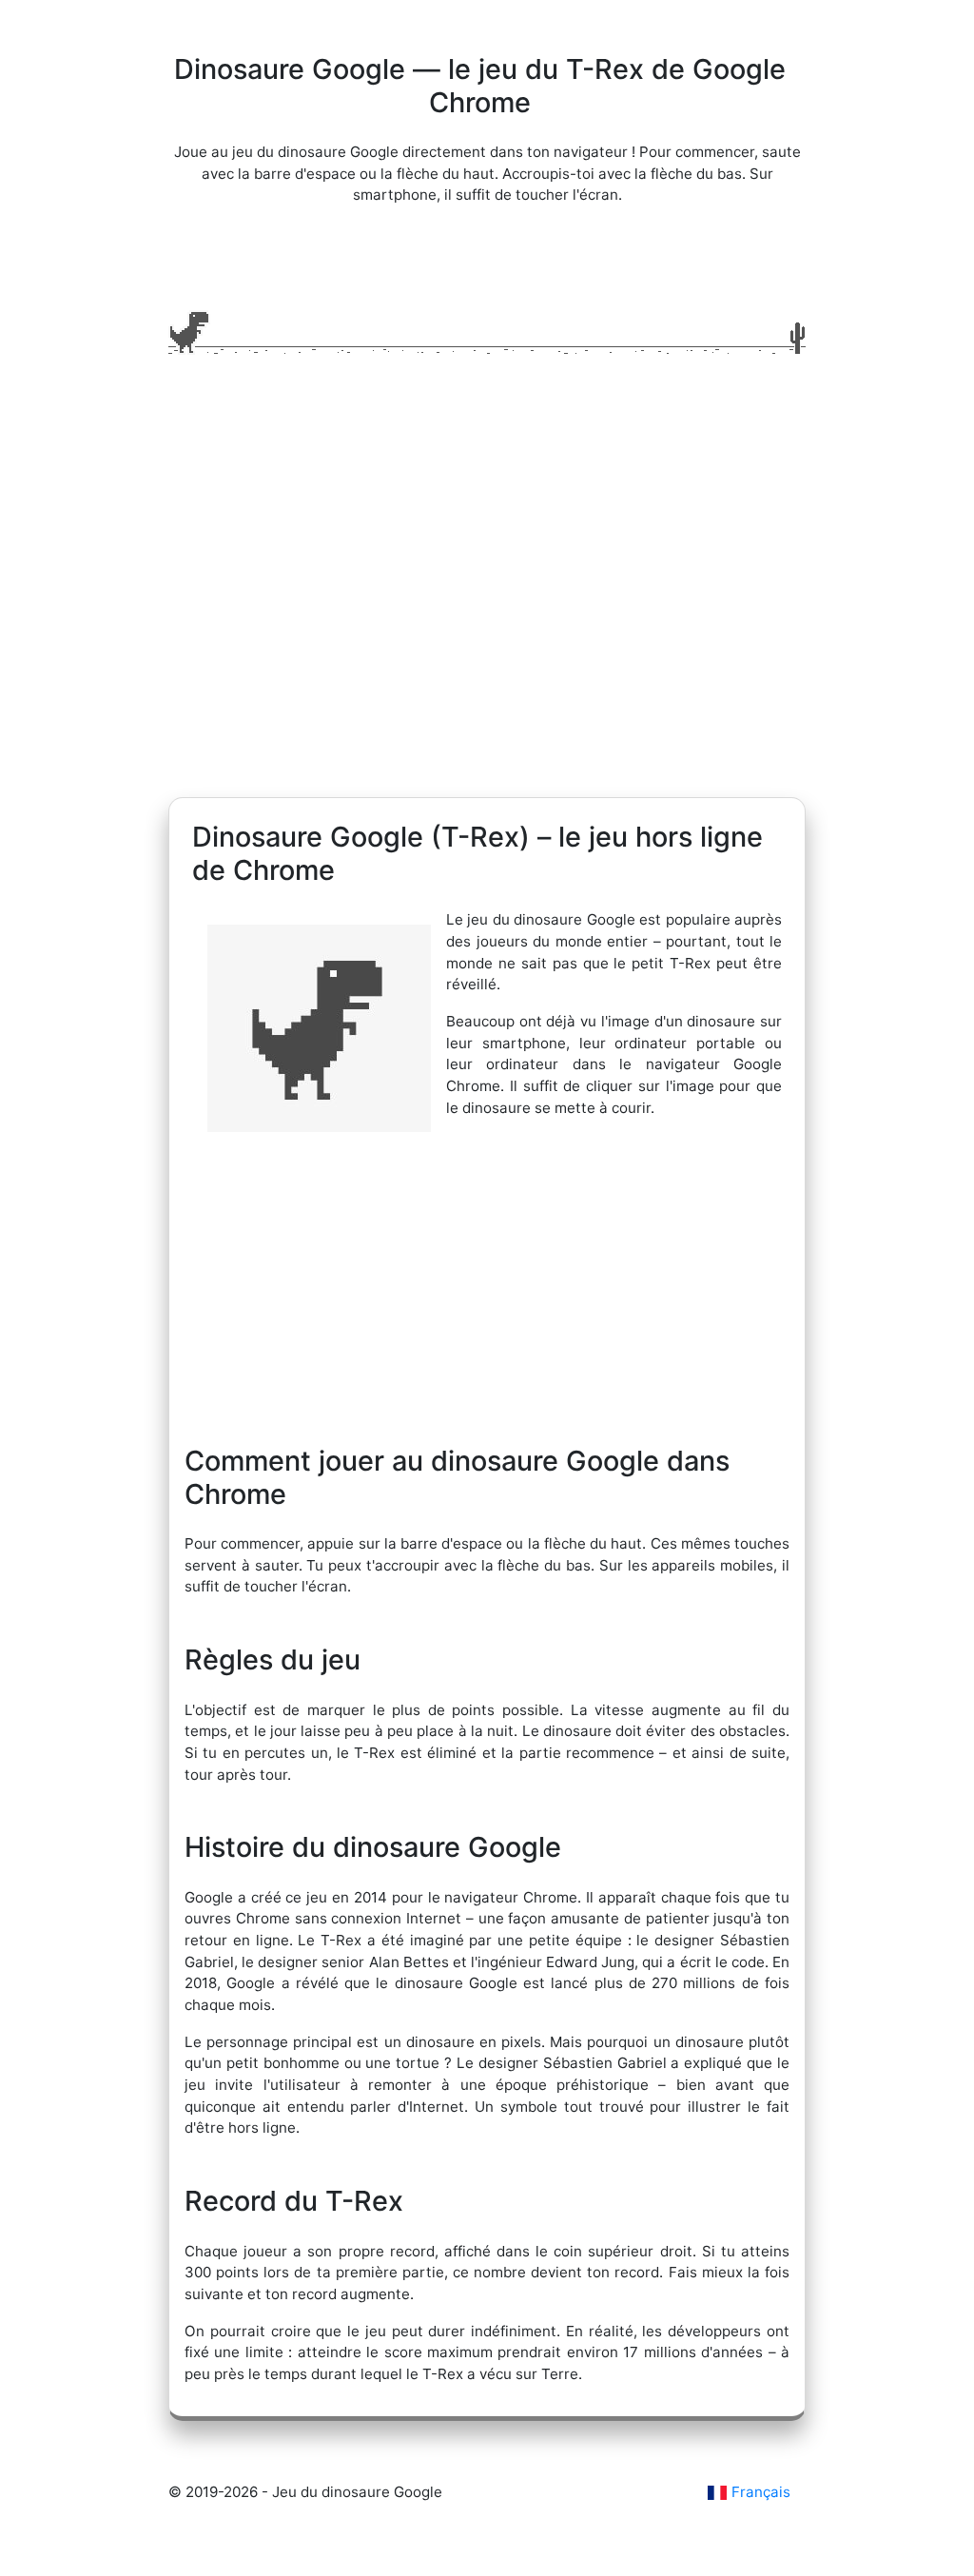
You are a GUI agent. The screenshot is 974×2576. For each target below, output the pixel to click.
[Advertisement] (487, 616)
